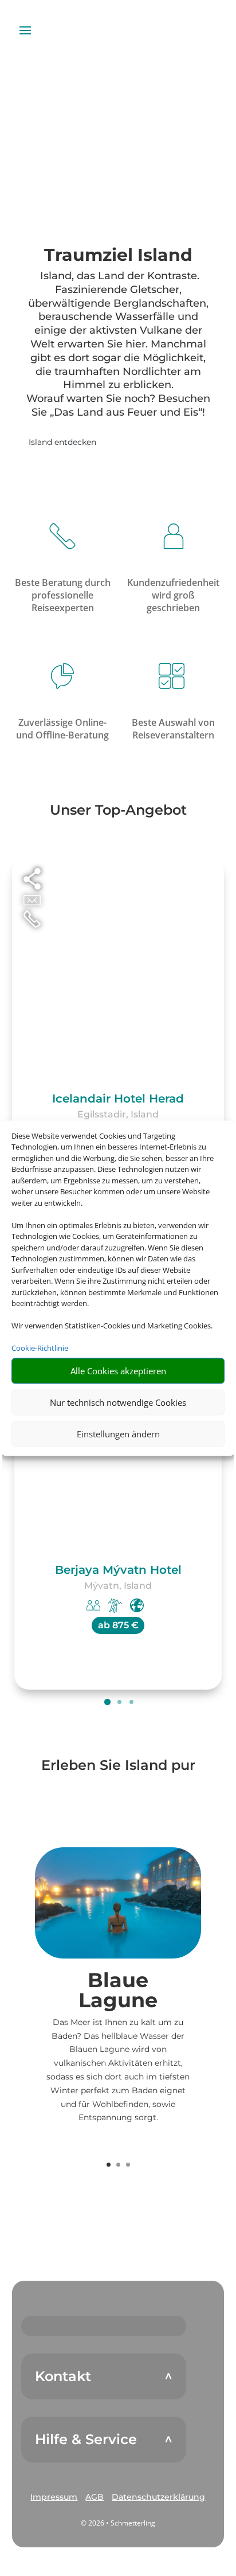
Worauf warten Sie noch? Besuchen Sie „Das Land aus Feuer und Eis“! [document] (118, 405)
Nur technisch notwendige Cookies (118, 1402)
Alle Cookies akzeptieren (118, 1371)
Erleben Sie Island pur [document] (118, 1766)
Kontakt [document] (63, 2376)
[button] (54, 2497)
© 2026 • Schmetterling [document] (118, 2523)
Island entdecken (62, 442)
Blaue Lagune (118, 1990)
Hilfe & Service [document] (86, 2440)
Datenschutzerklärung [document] (158, 2497)
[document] (118, 258)
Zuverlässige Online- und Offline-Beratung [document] (62, 729)
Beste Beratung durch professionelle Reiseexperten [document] (63, 595)
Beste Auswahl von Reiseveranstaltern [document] (173, 729)
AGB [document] (95, 2497)
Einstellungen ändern (118, 1434)
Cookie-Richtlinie (40, 1348)
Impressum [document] (54, 2497)
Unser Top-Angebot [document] (118, 811)
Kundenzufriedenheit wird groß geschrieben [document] (173, 595)
